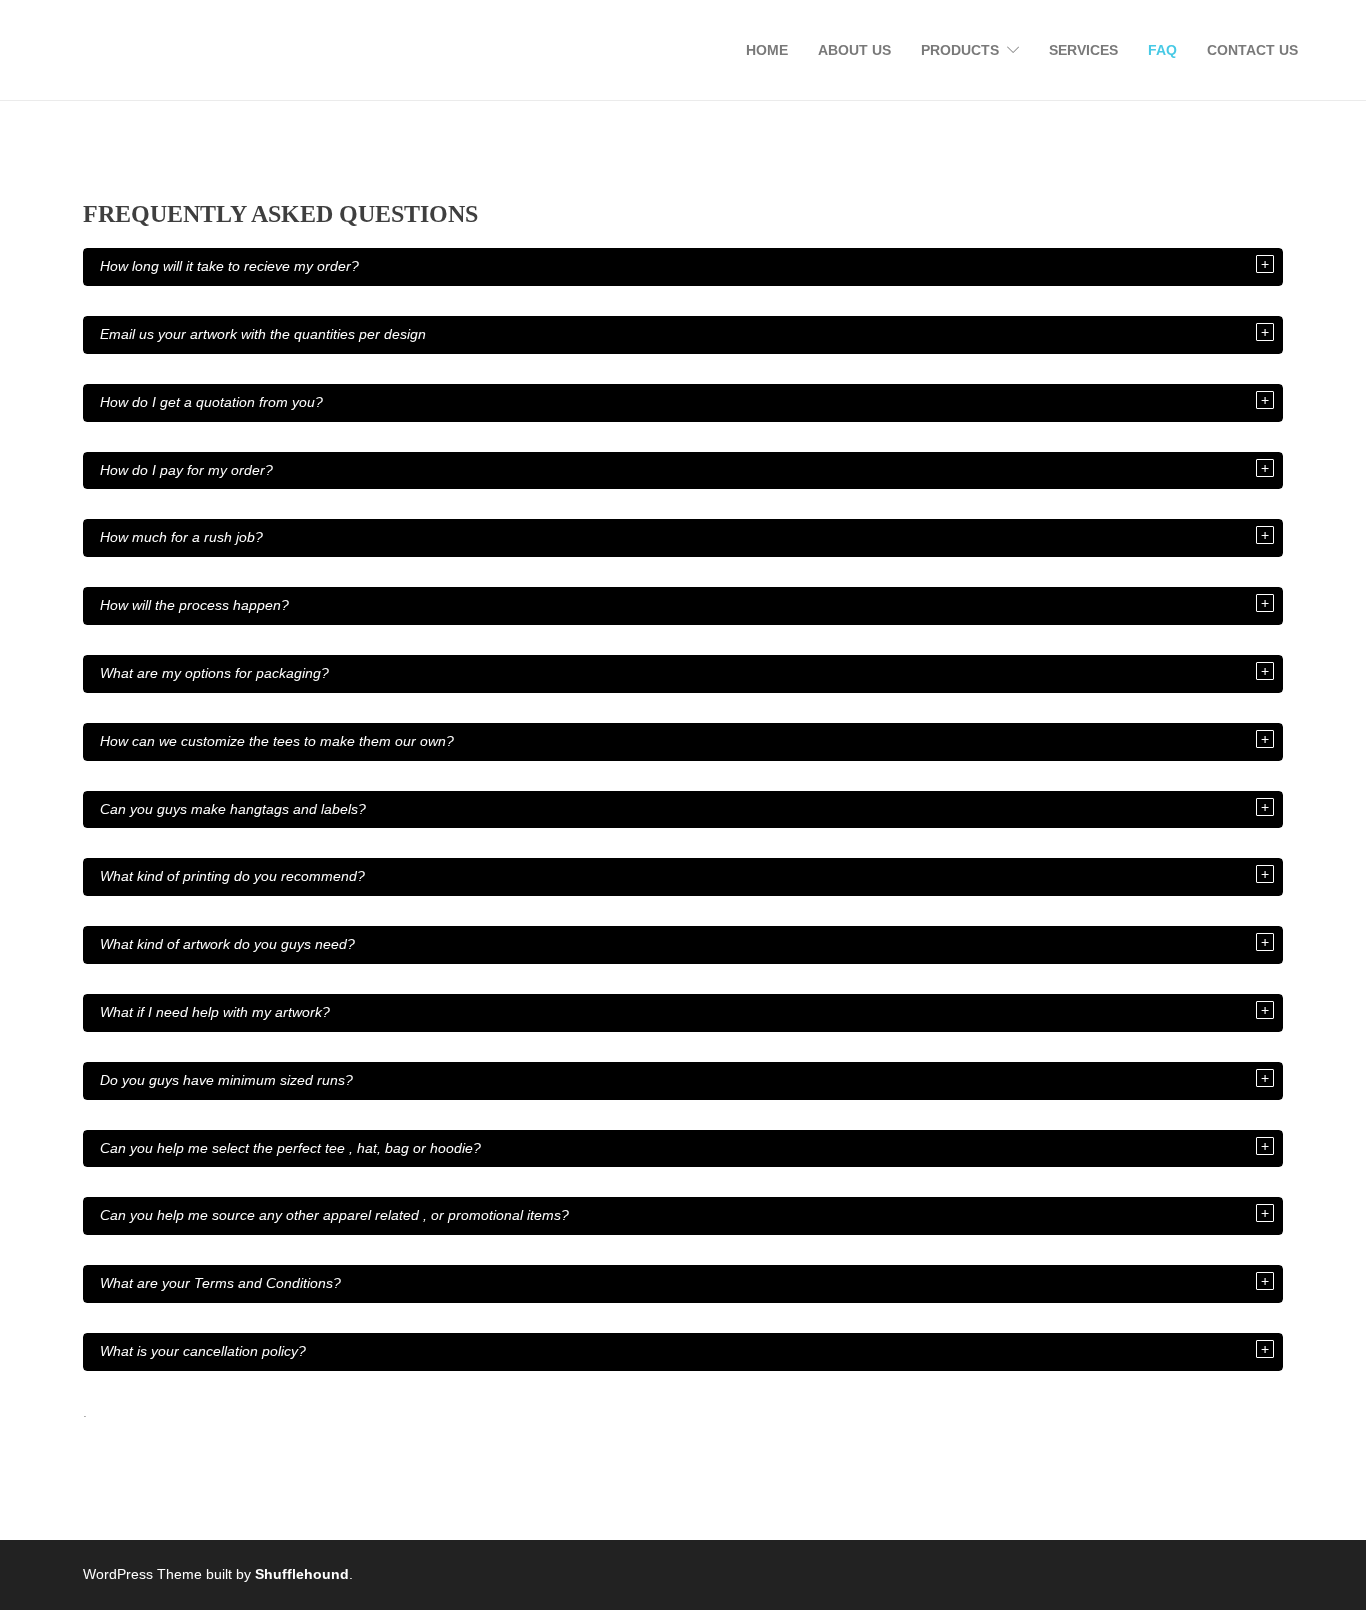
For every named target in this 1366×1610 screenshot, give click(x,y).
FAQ (1162, 50)
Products (960, 50)
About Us (854, 50)
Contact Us (1252, 50)
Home (767, 50)
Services (1083, 50)
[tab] (683, 267)
